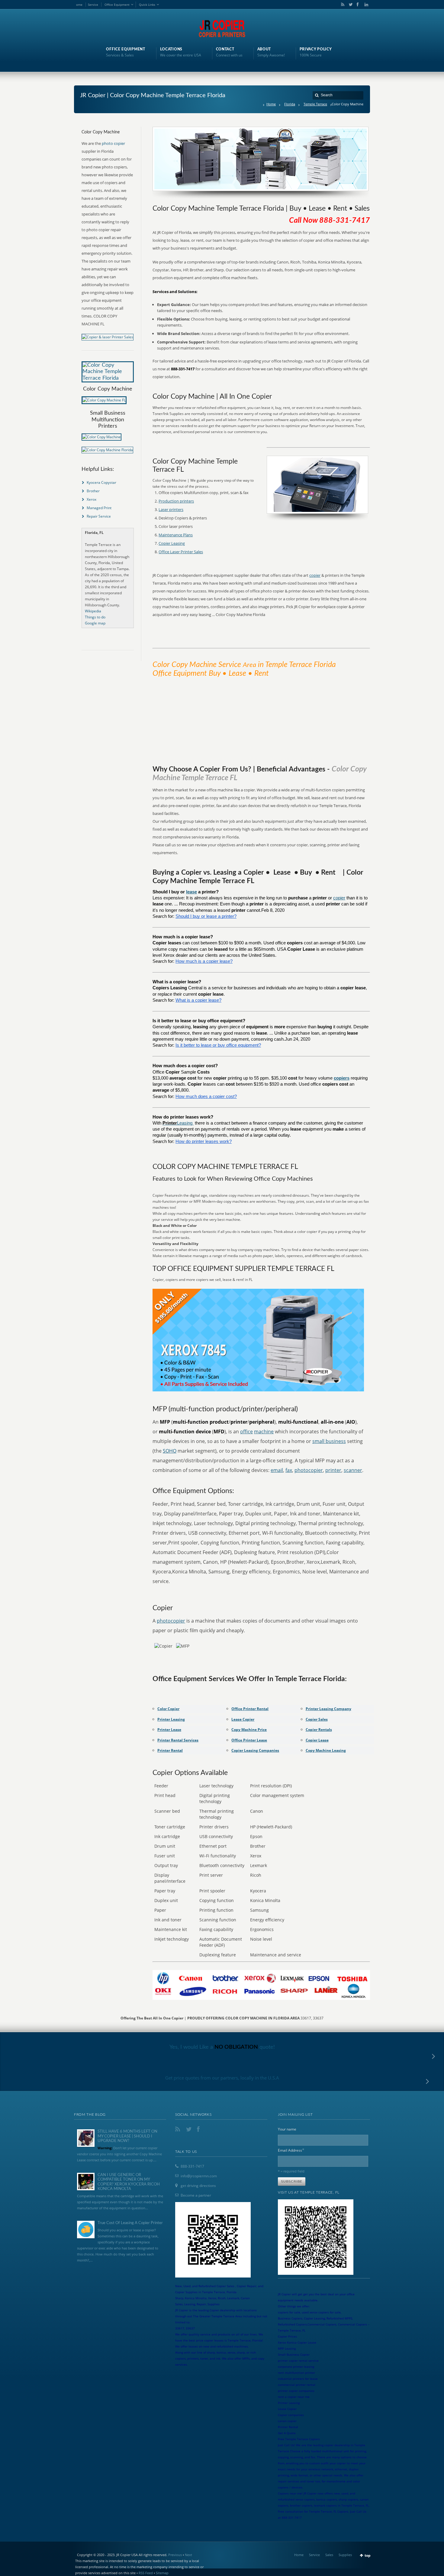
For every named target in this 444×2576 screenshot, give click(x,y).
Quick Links (147, 5)
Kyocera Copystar (101, 482)
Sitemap (162, 2573)
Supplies (345, 2555)
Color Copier (168, 1709)
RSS (342, 5)
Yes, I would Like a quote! (222, 2047)
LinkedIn (365, 5)
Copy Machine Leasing (326, 1750)
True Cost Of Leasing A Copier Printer (130, 2223)
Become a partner (196, 2195)
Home (271, 104)
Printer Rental (170, 1750)
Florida (290, 104)
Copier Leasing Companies (255, 1750)
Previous (175, 2555)
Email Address (291, 2150)
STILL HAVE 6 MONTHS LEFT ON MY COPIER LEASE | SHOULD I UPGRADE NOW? (127, 2136)
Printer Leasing (171, 1719)
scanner (353, 1470)
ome (79, 5)
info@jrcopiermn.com (199, 2176)
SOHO (170, 1451)
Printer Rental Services (178, 1740)
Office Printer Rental (250, 1709)
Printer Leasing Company (328, 1709)
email (277, 1470)
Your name (287, 2129)
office (246, 1432)
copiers (342, 1078)
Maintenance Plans (176, 535)
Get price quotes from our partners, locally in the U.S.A (222, 2078)
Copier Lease (317, 1740)
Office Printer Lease (249, 1740)
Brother (93, 491)
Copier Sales (317, 1719)
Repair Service (99, 516)
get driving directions (198, 2186)
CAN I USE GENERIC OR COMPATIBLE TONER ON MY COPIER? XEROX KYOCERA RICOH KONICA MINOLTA (129, 2182)
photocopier (309, 1470)
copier (315, 575)
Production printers (176, 501)
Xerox (92, 499)
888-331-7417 (192, 2166)
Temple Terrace (315, 104)
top (368, 2555)
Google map (95, 623)
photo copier (113, 143)
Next (188, 2555)
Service (93, 5)
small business (329, 1441)
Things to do (95, 617)
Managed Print (99, 508)
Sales (329, 2555)
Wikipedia (93, 611)
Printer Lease (169, 1730)
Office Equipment (117, 5)
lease (191, 892)
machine (264, 1432)
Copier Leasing (172, 543)
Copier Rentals (319, 1730)
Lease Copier (243, 1719)
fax (289, 1470)
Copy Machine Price (249, 1730)
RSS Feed (146, 2573)
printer (333, 1470)
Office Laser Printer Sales (181, 552)
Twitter (349, 5)
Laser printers (171, 509)
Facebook (357, 5)
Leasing (185, 1123)
